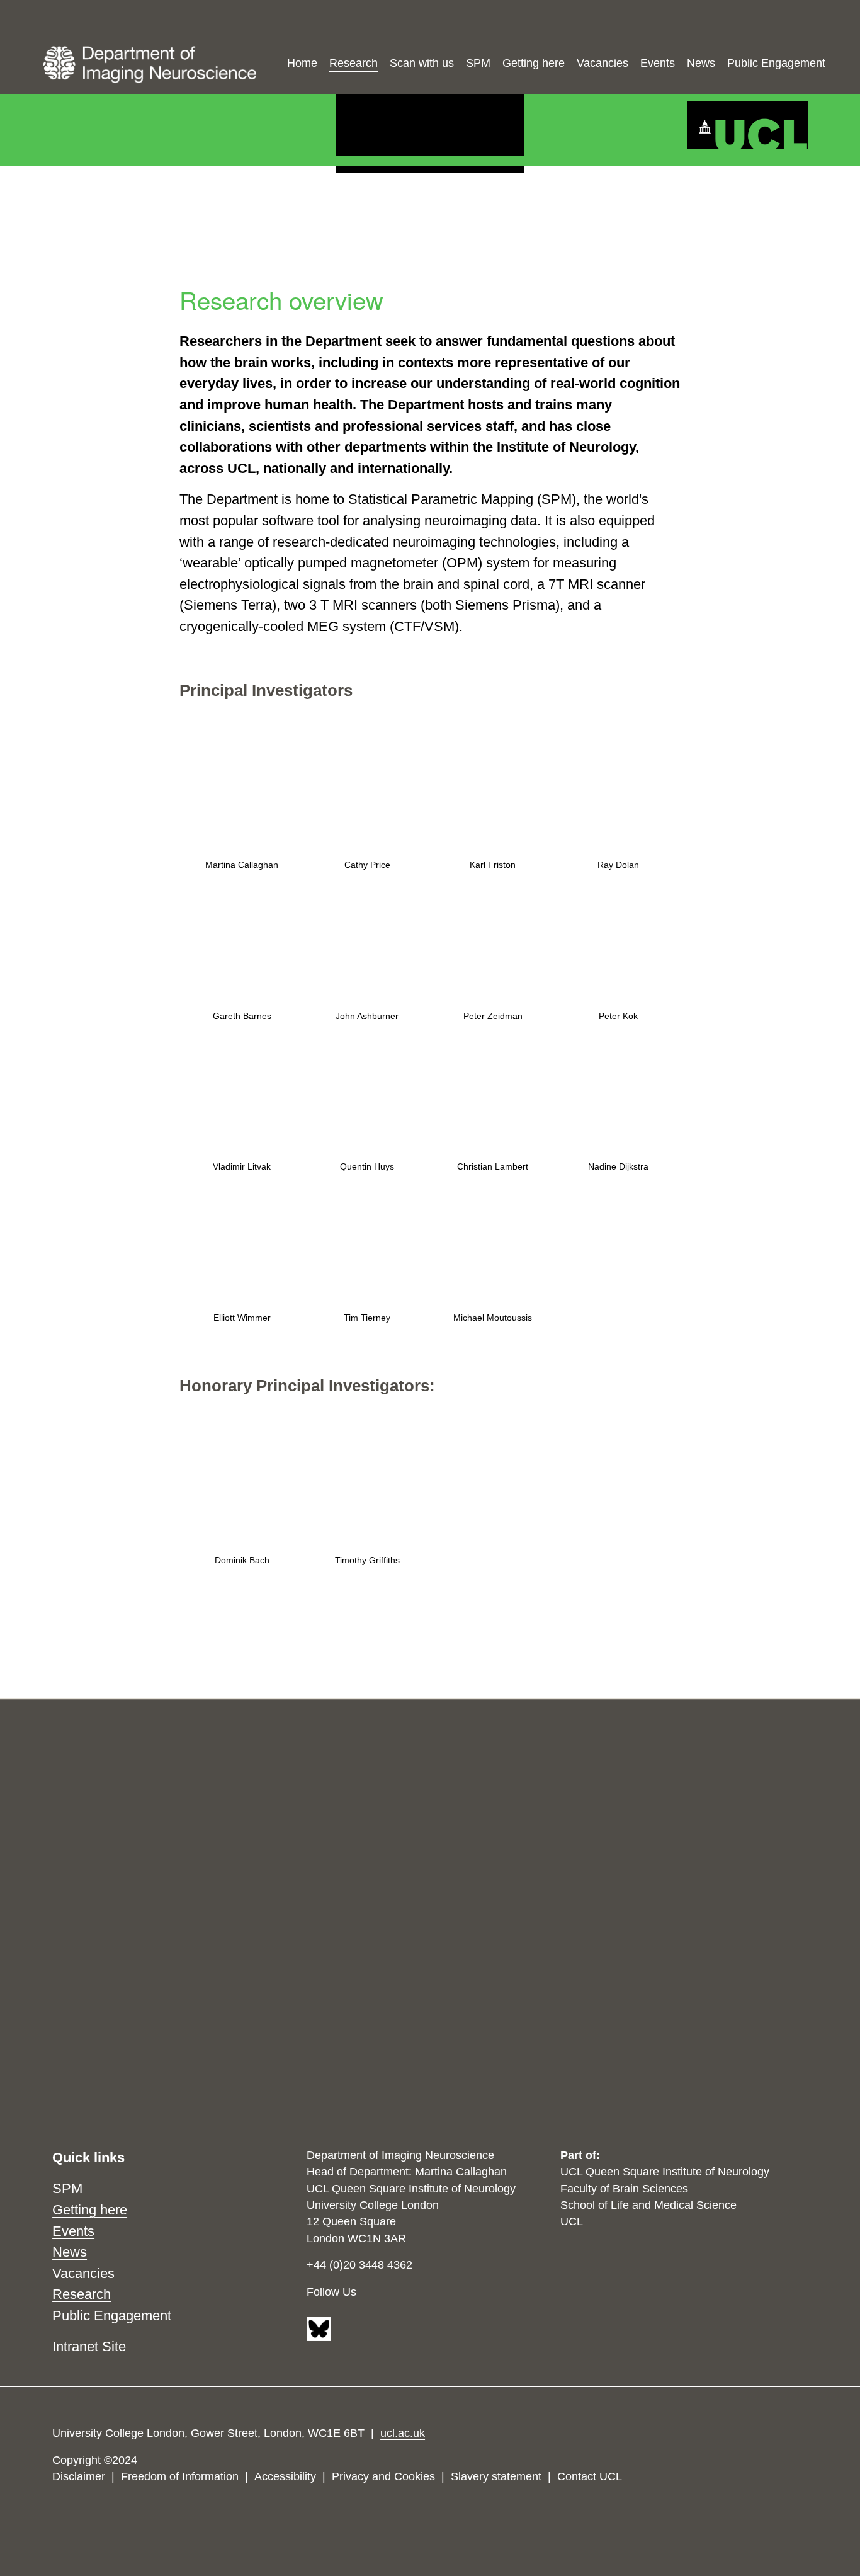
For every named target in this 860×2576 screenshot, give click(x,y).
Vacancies (603, 63)
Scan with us (422, 63)
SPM (478, 63)
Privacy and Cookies (383, 2476)
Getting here (534, 63)
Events (658, 63)
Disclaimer (79, 2476)
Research (354, 63)
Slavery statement (496, 2476)
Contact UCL (590, 2476)
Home (302, 63)
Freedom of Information (180, 2476)
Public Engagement (776, 63)
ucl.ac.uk (403, 2433)
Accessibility (285, 2476)
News (701, 63)
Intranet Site (89, 2346)
